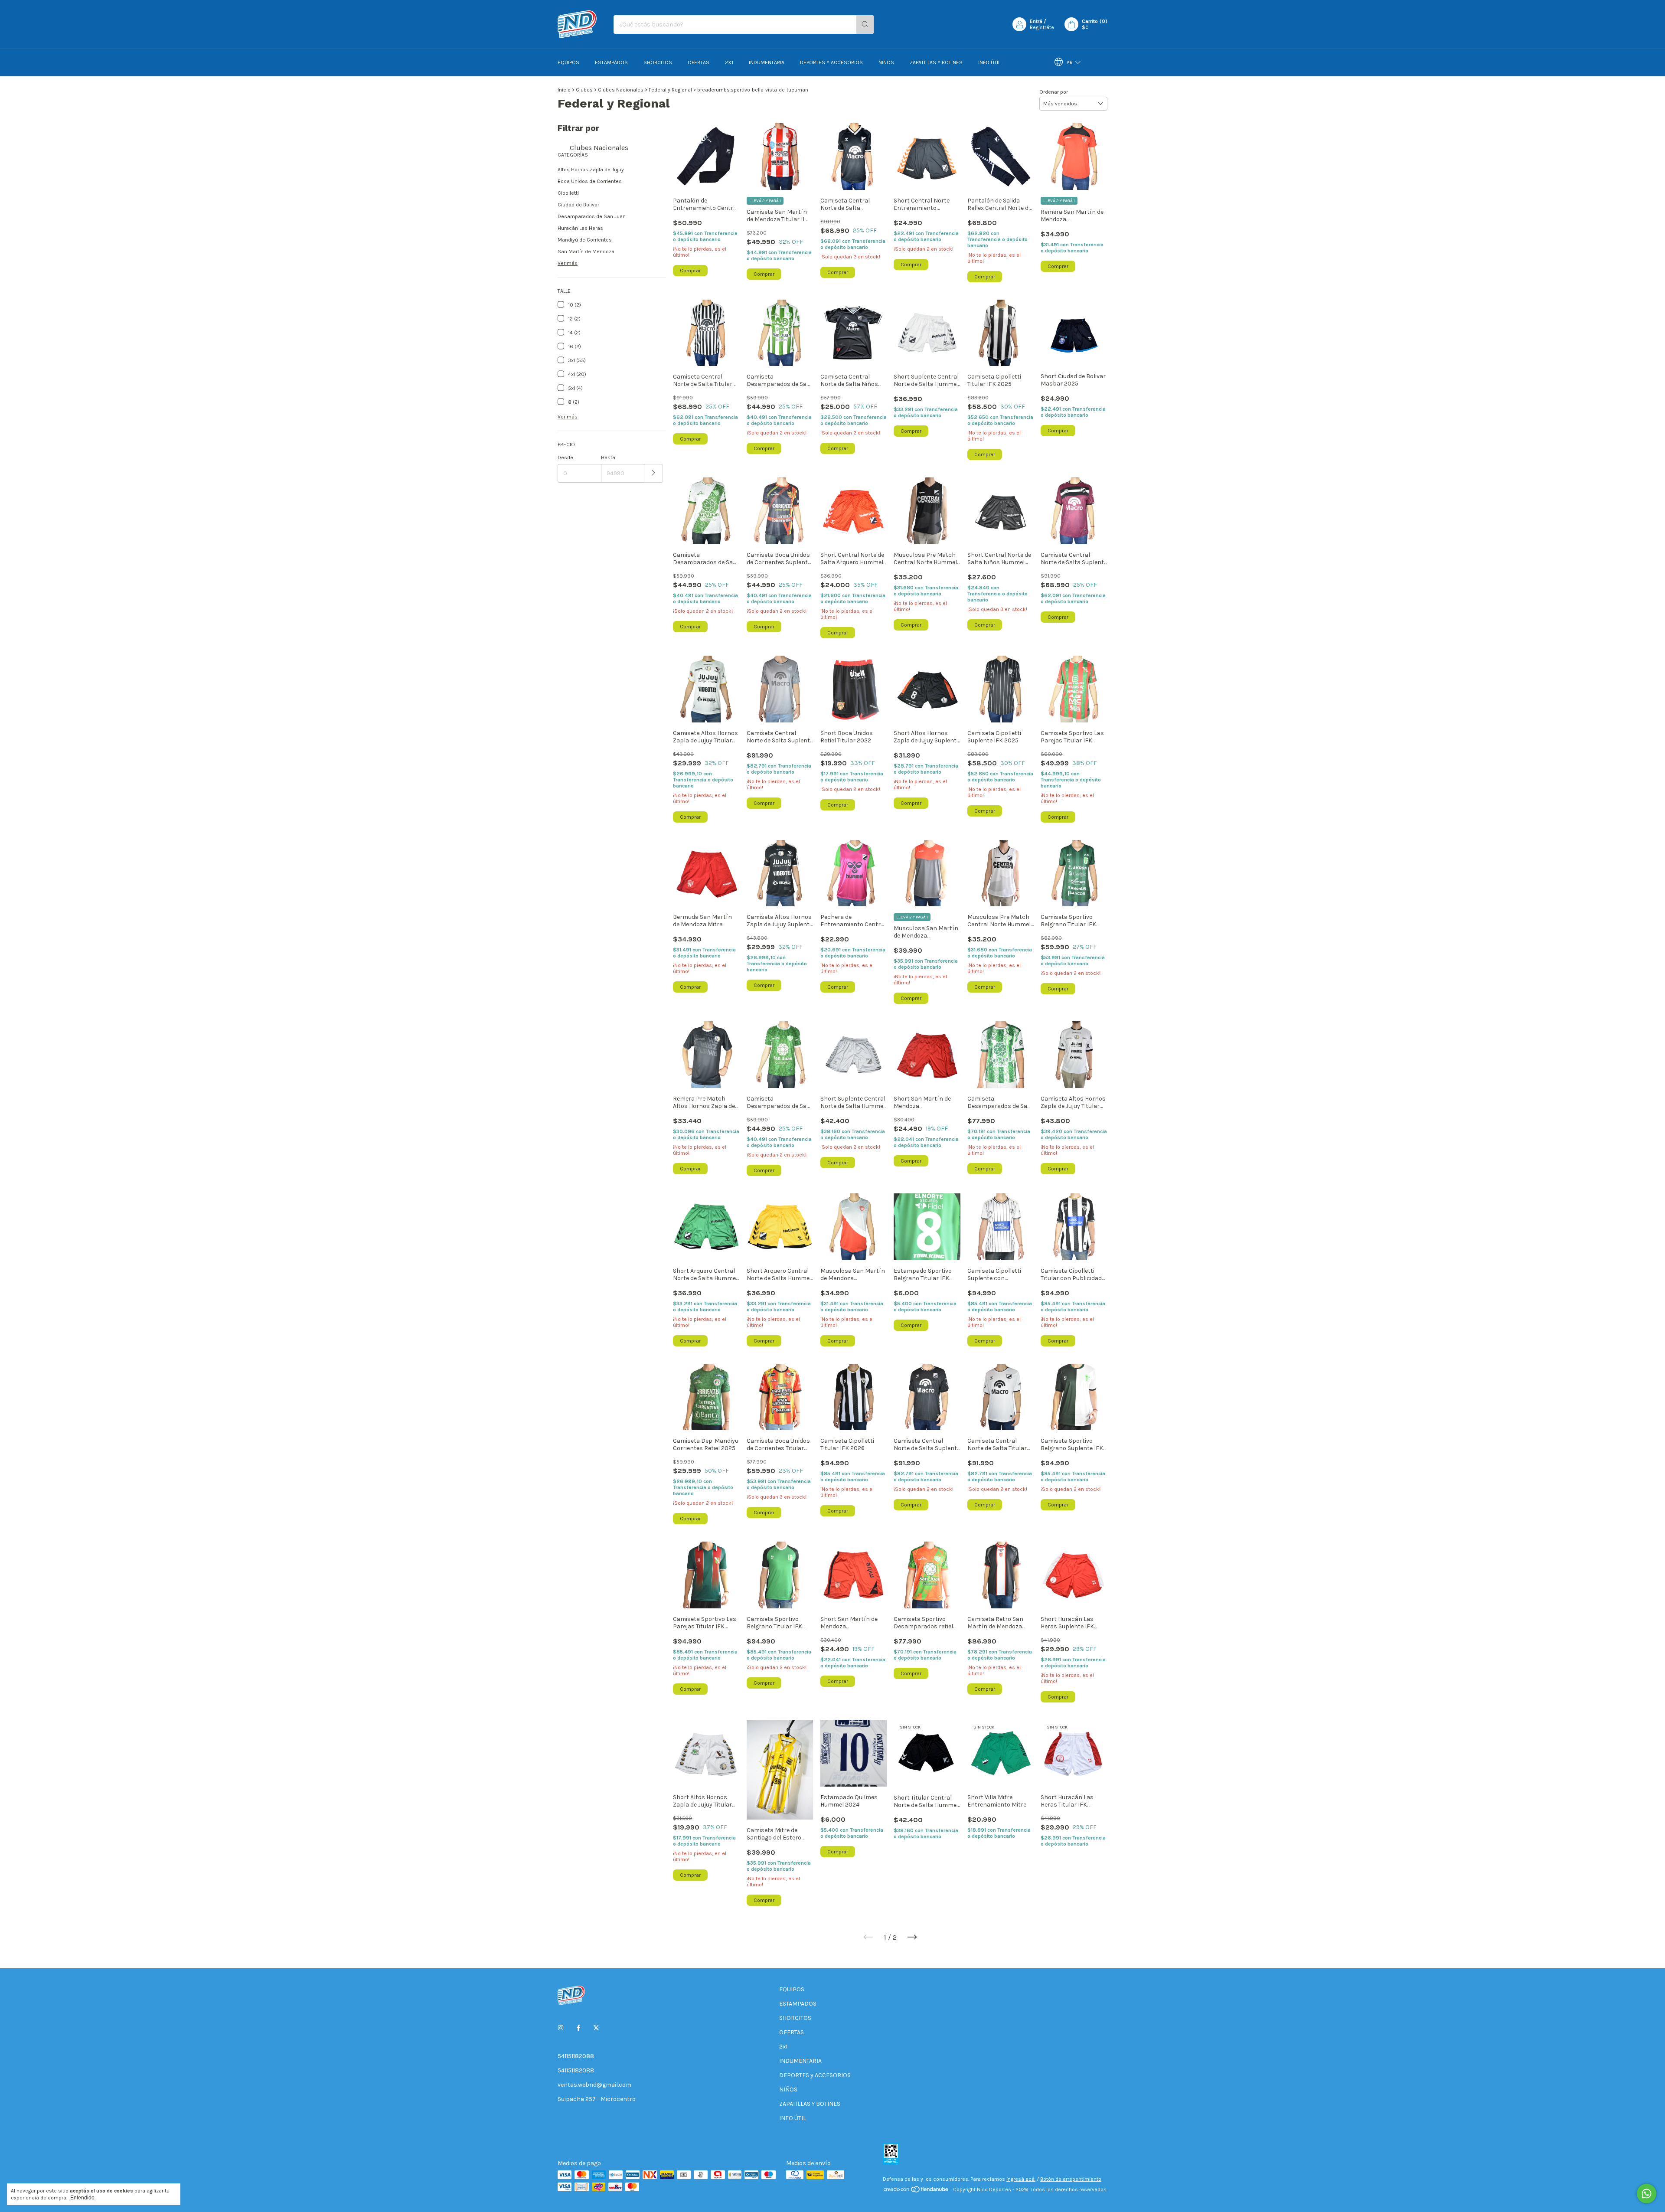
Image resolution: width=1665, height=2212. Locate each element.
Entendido (82, 2198)
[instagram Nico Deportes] (561, 2028)
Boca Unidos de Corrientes (590, 181)
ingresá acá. (1021, 2179)
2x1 (729, 62)
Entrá (1036, 21)
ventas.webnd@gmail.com (594, 2085)
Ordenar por (1054, 92)
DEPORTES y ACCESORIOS (831, 62)
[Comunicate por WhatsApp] (1647, 2194)
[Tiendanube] (916, 2192)
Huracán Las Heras (580, 228)
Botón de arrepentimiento (1071, 2179)
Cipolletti (568, 193)
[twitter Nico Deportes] (596, 2028)
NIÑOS (886, 62)
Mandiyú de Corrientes (585, 240)
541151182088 (576, 2056)
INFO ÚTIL (989, 62)
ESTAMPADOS (611, 62)
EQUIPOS (568, 62)
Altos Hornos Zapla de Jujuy (591, 170)
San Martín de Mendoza (586, 252)
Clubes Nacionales (621, 90)
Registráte (1042, 27)
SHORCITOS (658, 62)
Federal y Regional (670, 90)
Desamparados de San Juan (592, 216)
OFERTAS (699, 62)
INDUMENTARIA (767, 62)
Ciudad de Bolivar (578, 205)
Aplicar (654, 473)
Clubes (584, 90)
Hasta (608, 457)
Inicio (564, 90)
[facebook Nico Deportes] (578, 2028)
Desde (565, 457)
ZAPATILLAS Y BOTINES (936, 62)
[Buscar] (865, 25)
